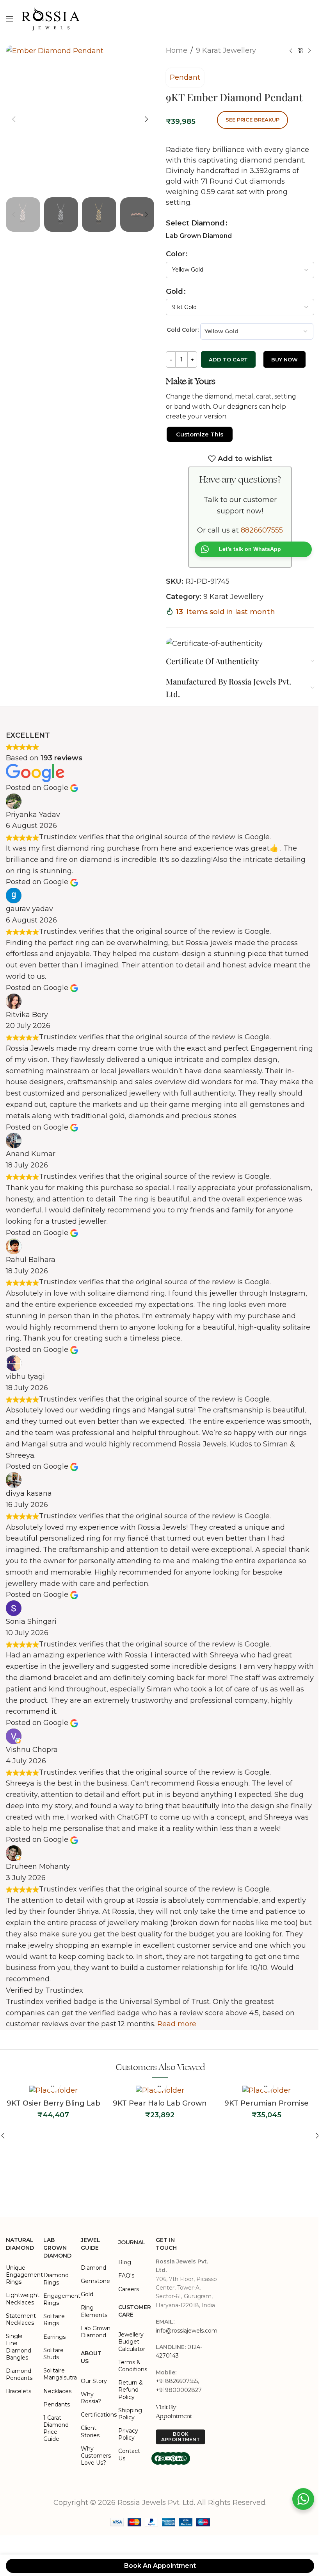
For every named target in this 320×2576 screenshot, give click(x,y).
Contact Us (129, 2454)
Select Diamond (195, 223)
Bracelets (19, 2391)
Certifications (96, 2415)
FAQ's (126, 2276)
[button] (14, 119)
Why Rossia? (91, 2398)
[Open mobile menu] (10, 19)
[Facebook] (158, 2458)
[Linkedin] (179, 2458)
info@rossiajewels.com (187, 2331)
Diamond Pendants (19, 2374)
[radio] (199, 236)
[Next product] (309, 51)
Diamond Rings (56, 2279)
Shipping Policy (130, 2414)
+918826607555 (177, 2381)
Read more (177, 2024)
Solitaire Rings (54, 2320)
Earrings (54, 2337)
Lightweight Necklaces (21, 2299)
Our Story (94, 2381)
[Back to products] (300, 51)
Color (175, 254)
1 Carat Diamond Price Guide (56, 2429)
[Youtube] (168, 2458)
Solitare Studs (53, 2354)
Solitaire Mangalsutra (58, 2374)
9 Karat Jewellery (226, 50)
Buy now (284, 359)
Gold (174, 291)
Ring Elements (94, 2311)
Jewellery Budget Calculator (132, 2342)
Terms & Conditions (133, 2366)
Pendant (185, 77)
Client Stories (90, 2431)
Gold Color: (183, 330)
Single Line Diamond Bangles (19, 2347)
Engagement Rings (58, 2299)
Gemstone (95, 2281)
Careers (129, 2289)
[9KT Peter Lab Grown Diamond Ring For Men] (266, 2121)
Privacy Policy (128, 2434)
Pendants (57, 2404)
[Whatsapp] (184, 2458)
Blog (125, 2262)
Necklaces (57, 2391)
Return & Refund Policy (131, 2390)
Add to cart (228, 359)
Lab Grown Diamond (96, 2332)
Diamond (93, 2268)
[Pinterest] (173, 2458)
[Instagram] (163, 2458)
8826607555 (262, 530)
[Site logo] (51, 18)
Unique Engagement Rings (21, 2275)
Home (177, 50)
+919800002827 (179, 2390)
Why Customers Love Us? (96, 2456)
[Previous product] (291, 51)
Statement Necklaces (21, 2319)
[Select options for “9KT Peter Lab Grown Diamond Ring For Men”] (267, 2146)
